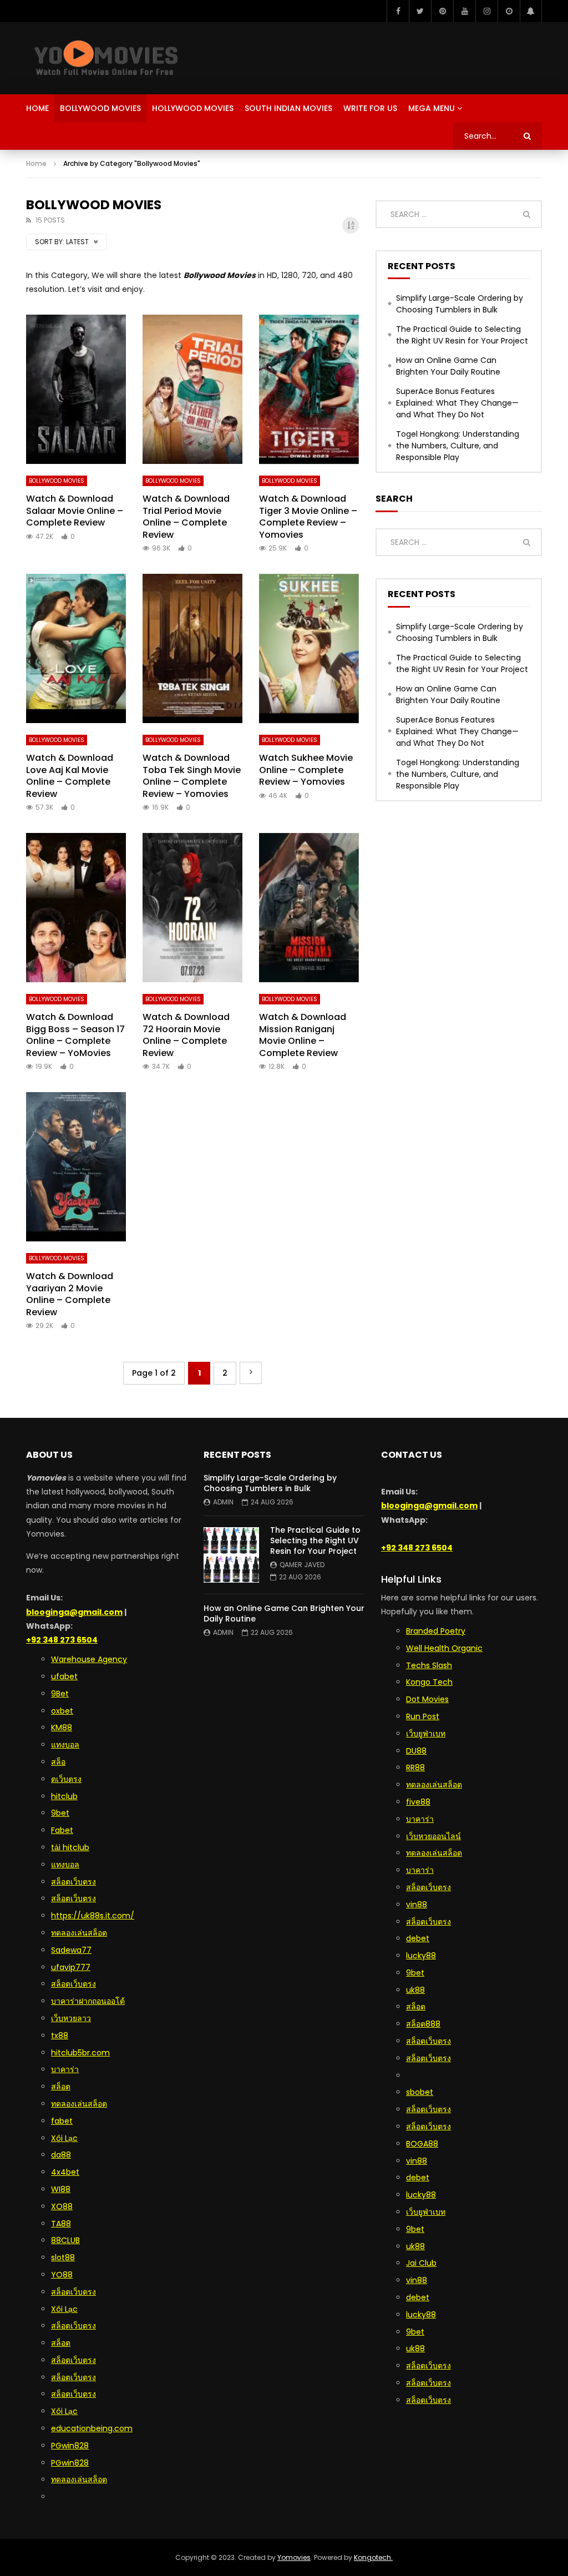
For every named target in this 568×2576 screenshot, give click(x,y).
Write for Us (370, 108)
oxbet (62, 1711)
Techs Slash (429, 1665)
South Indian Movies (288, 108)
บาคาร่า (420, 1870)
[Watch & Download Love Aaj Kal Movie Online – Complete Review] (76, 649)
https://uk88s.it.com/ (93, 1916)
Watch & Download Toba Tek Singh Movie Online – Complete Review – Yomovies (192, 776)
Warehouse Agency (89, 1659)
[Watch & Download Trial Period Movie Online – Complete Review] (192, 390)
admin (223, 1502)
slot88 (63, 2257)
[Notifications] (531, 11)
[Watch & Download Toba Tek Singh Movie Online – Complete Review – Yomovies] (192, 649)
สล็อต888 (423, 2024)
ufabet (64, 1676)
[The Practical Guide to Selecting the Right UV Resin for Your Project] (231, 1555)
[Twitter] (420, 11)
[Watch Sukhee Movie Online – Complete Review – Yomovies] (309, 649)
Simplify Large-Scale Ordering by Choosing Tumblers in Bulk (460, 304)
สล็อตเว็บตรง (73, 1882)
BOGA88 (422, 2144)
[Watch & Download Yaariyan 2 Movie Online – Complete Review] (76, 1167)
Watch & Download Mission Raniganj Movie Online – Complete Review (303, 1035)
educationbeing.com (92, 2428)
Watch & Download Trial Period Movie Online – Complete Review (186, 517)
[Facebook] (398, 11)
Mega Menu (432, 108)
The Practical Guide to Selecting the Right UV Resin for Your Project (462, 335)
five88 (418, 1802)
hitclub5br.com (80, 2053)
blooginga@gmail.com (74, 1612)
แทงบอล (65, 1745)
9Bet (60, 1694)
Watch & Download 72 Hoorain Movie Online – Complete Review (186, 1035)
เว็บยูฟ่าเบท (426, 1734)
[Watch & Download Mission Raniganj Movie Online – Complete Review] (309, 908)
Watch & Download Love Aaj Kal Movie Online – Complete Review (70, 776)
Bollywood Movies (100, 108)
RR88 (415, 1767)
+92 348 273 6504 (62, 1640)
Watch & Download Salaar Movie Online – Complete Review (75, 511)
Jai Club (421, 2263)
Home (37, 108)
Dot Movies (427, 1699)
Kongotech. (373, 2557)
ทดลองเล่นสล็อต (79, 1933)
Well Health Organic (444, 1648)
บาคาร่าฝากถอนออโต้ (88, 2001)
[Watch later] (509, 11)
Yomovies (294, 2557)
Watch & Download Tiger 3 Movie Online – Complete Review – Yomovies (308, 517)
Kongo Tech (429, 1682)
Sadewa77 (71, 1950)
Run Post (423, 1716)
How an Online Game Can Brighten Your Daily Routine (449, 366)
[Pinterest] (442, 11)
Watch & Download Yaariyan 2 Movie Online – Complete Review (70, 1294)
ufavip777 (71, 1967)
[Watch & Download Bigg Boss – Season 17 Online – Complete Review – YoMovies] (76, 908)
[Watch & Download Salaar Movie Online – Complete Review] (76, 390)
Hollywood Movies (193, 108)
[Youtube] (464, 11)
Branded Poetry (436, 1631)
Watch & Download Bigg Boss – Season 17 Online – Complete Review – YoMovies (75, 1035)
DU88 (416, 1751)
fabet (62, 2121)
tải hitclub (70, 1847)
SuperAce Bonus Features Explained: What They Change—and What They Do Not (457, 403)
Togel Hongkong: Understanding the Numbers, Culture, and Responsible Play (458, 446)
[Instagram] (486, 11)
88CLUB (65, 2240)
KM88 (62, 1728)
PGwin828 (70, 2446)
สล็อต (61, 2087)
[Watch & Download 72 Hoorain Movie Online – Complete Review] (192, 908)
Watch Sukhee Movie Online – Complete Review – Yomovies (306, 770)
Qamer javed (302, 1565)
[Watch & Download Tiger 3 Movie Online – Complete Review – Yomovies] (309, 390)
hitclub (64, 1796)
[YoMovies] (106, 59)
